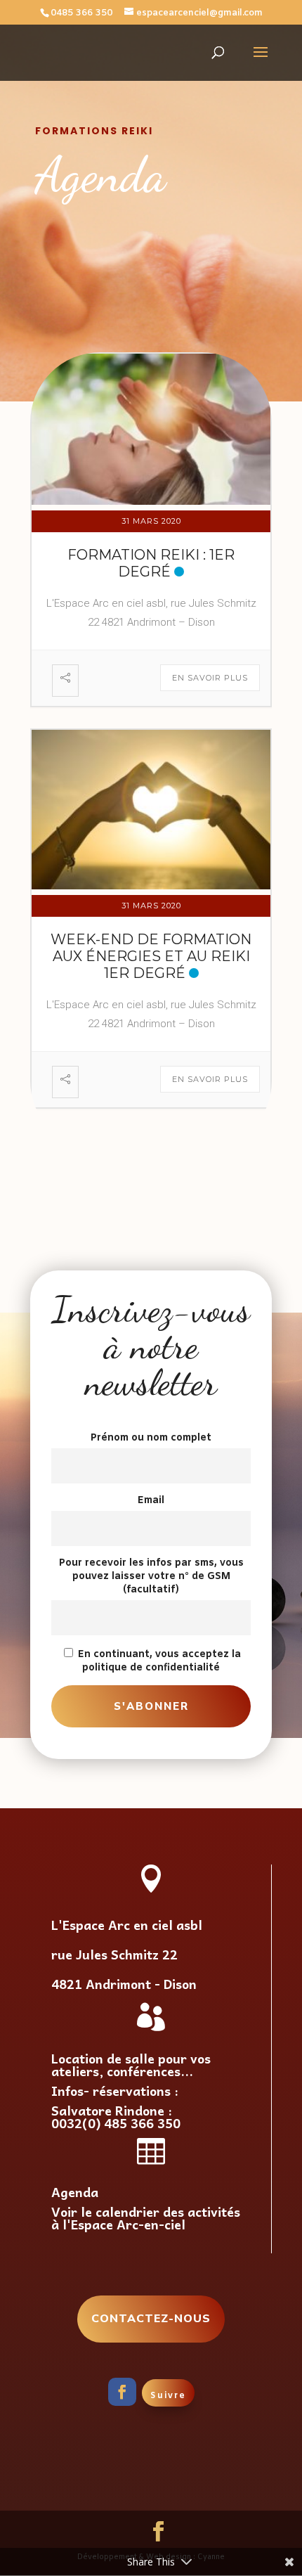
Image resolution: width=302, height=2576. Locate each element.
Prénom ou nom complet (151, 1438)
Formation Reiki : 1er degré (151, 563)
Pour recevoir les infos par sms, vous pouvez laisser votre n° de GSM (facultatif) (151, 1577)
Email (151, 1501)
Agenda (75, 2192)
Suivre (168, 2396)
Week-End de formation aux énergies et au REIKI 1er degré (151, 956)
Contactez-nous (151, 2319)
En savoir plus (210, 678)
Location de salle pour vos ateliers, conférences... (131, 2065)
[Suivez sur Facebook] (122, 2392)
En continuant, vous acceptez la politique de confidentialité (158, 1661)
